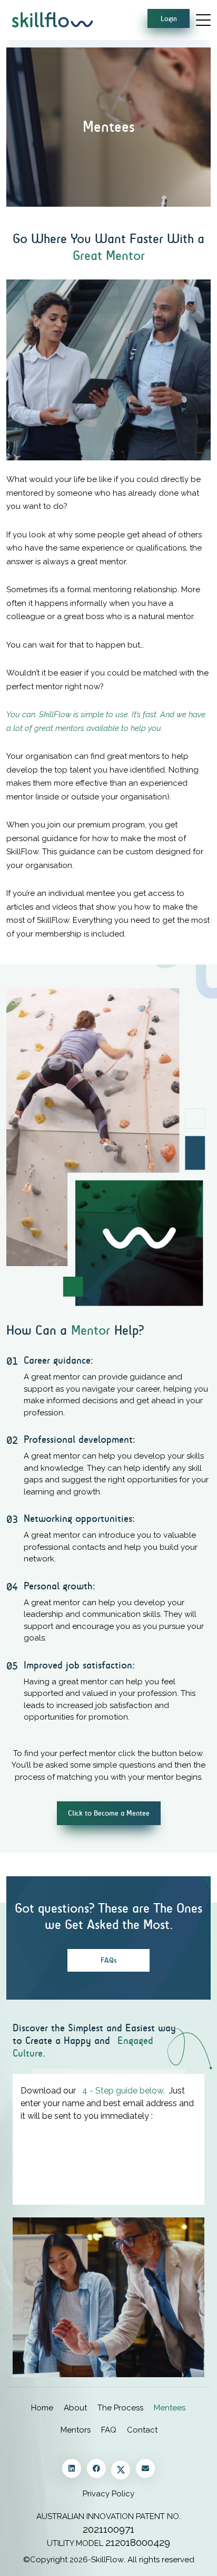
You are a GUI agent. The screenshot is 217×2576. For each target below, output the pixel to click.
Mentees (170, 2408)
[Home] (51, 19)
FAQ (109, 2430)
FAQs (108, 1960)
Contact (142, 2430)
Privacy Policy (108, 2494)
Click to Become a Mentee (109, 1813)
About (75, 2408)
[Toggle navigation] (203, 19)
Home (42, 2408)
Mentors (76, 2430)
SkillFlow (107, 2560)
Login (169, 19)
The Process (120, 2408)
